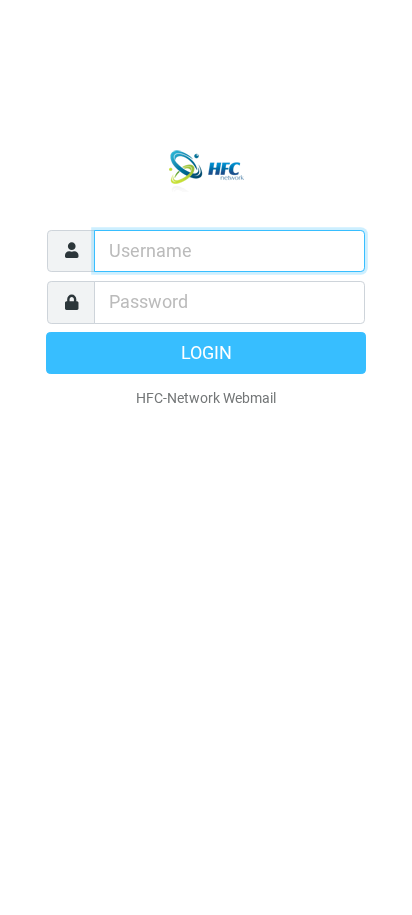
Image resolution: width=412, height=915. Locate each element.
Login (206, 353)
